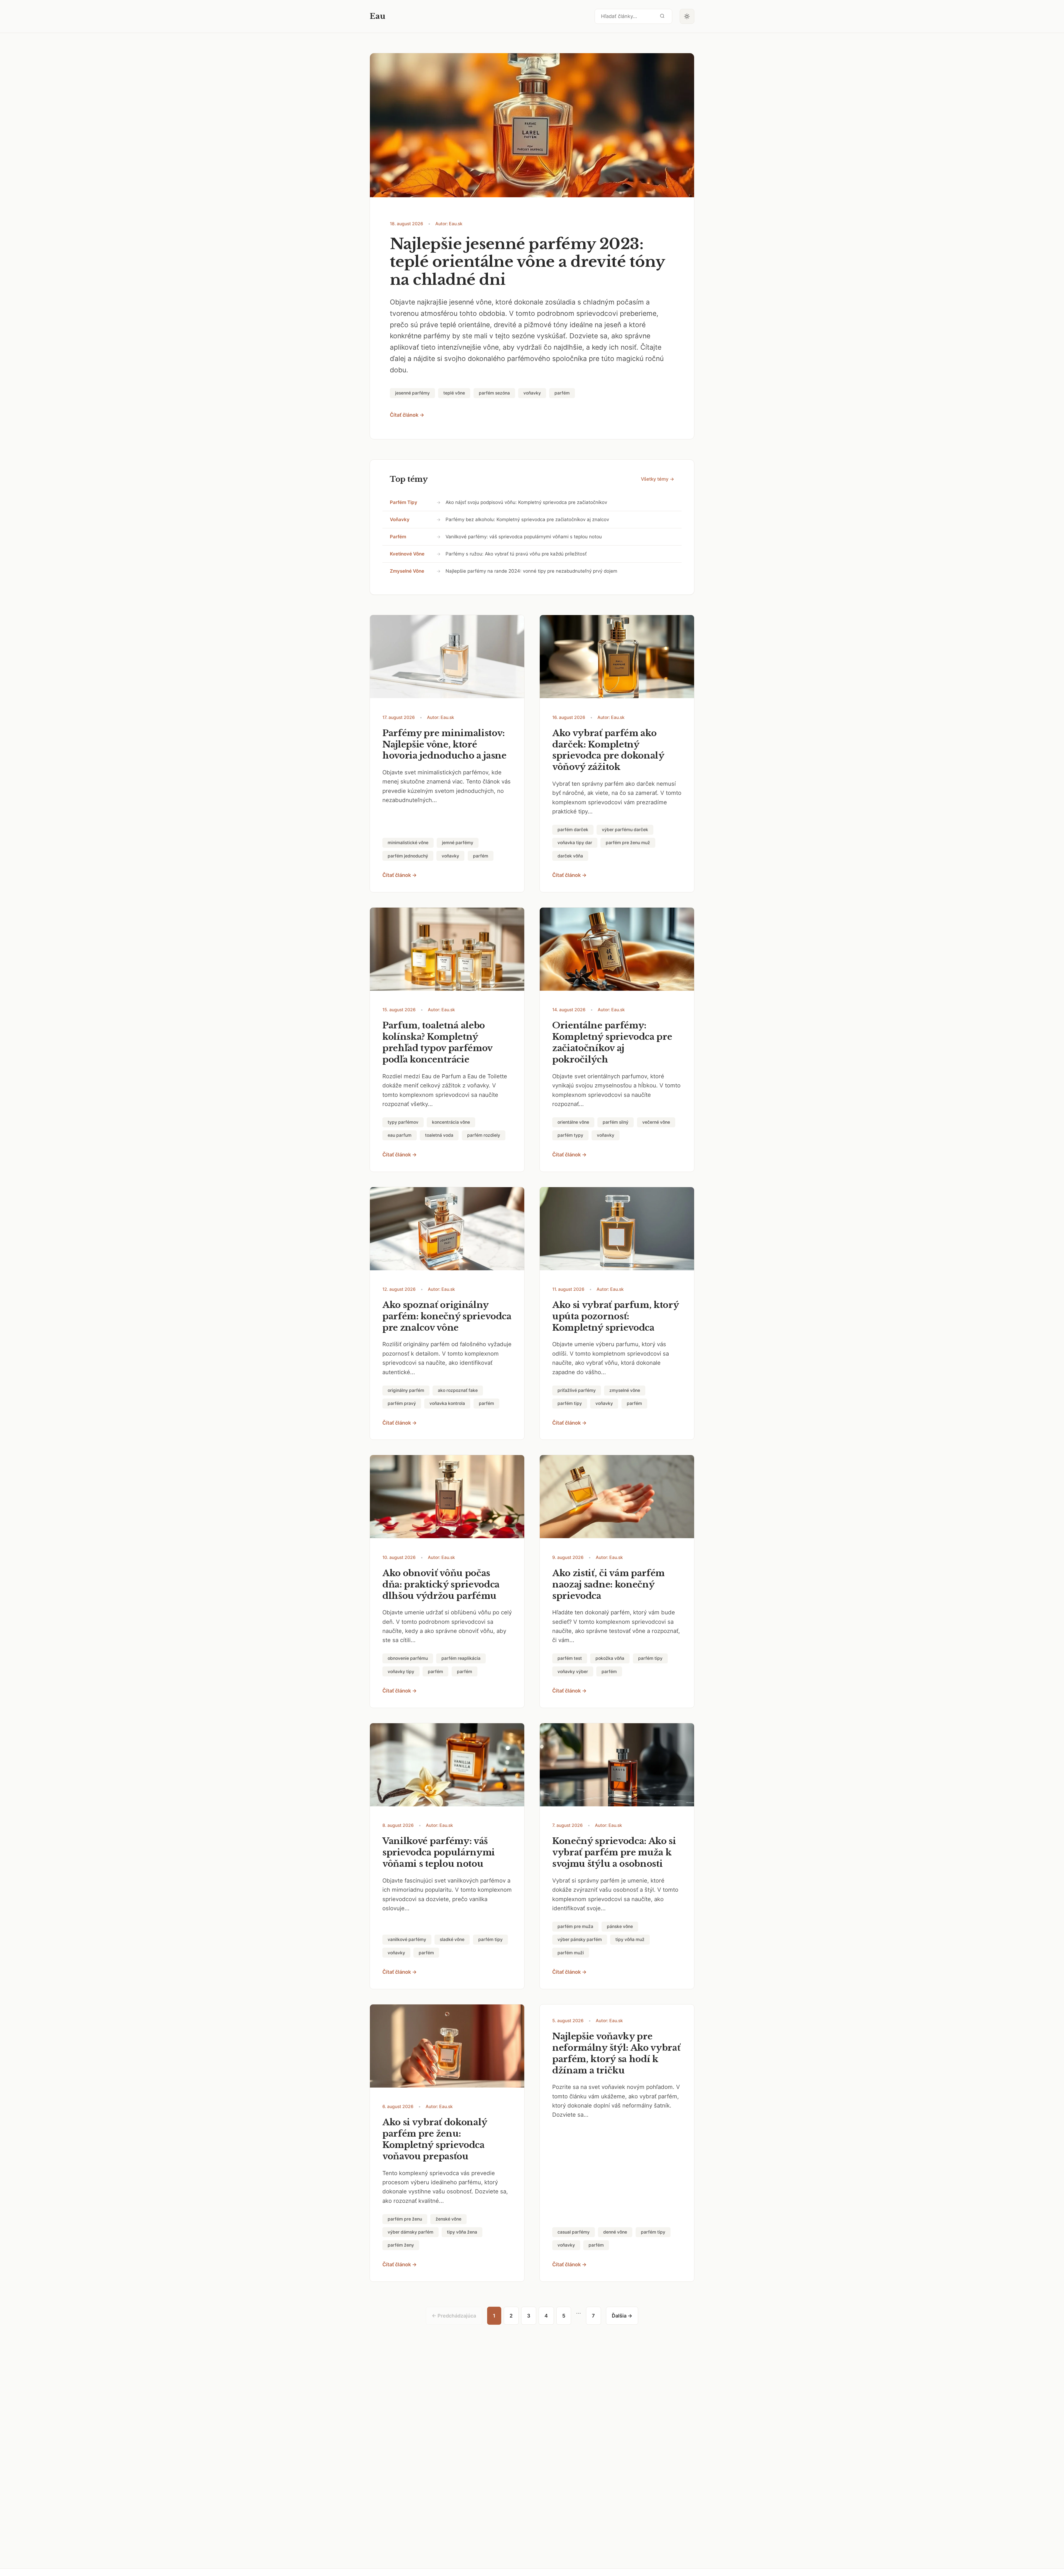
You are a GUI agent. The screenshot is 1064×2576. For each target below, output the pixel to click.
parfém (398, 537)
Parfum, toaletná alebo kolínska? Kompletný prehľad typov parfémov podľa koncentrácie (437, 1042)
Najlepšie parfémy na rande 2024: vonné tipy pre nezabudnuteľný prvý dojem (531, 571)
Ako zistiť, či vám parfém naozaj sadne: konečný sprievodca (608, 1584)
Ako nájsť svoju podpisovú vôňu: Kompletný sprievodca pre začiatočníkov (526, 502)
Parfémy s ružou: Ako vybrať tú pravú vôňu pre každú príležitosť (516, 554)
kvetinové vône (407, 554)
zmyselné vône (407, 571)
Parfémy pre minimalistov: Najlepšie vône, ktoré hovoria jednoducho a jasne (444, 744)
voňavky (400, 519)
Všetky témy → (658, 479)
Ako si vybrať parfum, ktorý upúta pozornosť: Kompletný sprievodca (616, 1316)
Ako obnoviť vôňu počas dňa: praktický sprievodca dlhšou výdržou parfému (441, 1584)
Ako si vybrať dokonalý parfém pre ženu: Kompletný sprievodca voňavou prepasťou (435, 2139)
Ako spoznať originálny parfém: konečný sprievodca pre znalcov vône (447, 1316)
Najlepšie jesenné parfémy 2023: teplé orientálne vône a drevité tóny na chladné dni (527, 262)
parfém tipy (404, 502)
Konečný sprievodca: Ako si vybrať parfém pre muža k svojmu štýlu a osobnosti (614, 1852)
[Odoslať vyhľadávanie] (662, 16)
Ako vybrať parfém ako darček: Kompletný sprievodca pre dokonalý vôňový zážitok (608, 750)
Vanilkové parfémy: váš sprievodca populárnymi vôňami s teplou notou (524, 537)
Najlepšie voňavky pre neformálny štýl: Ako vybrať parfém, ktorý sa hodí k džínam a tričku (616, 2053)
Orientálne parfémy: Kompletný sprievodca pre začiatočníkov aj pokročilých (612, 1042)
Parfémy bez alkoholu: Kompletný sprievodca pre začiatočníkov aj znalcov (527, 519)
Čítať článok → (407, 415)
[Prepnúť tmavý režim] (687, 16)
